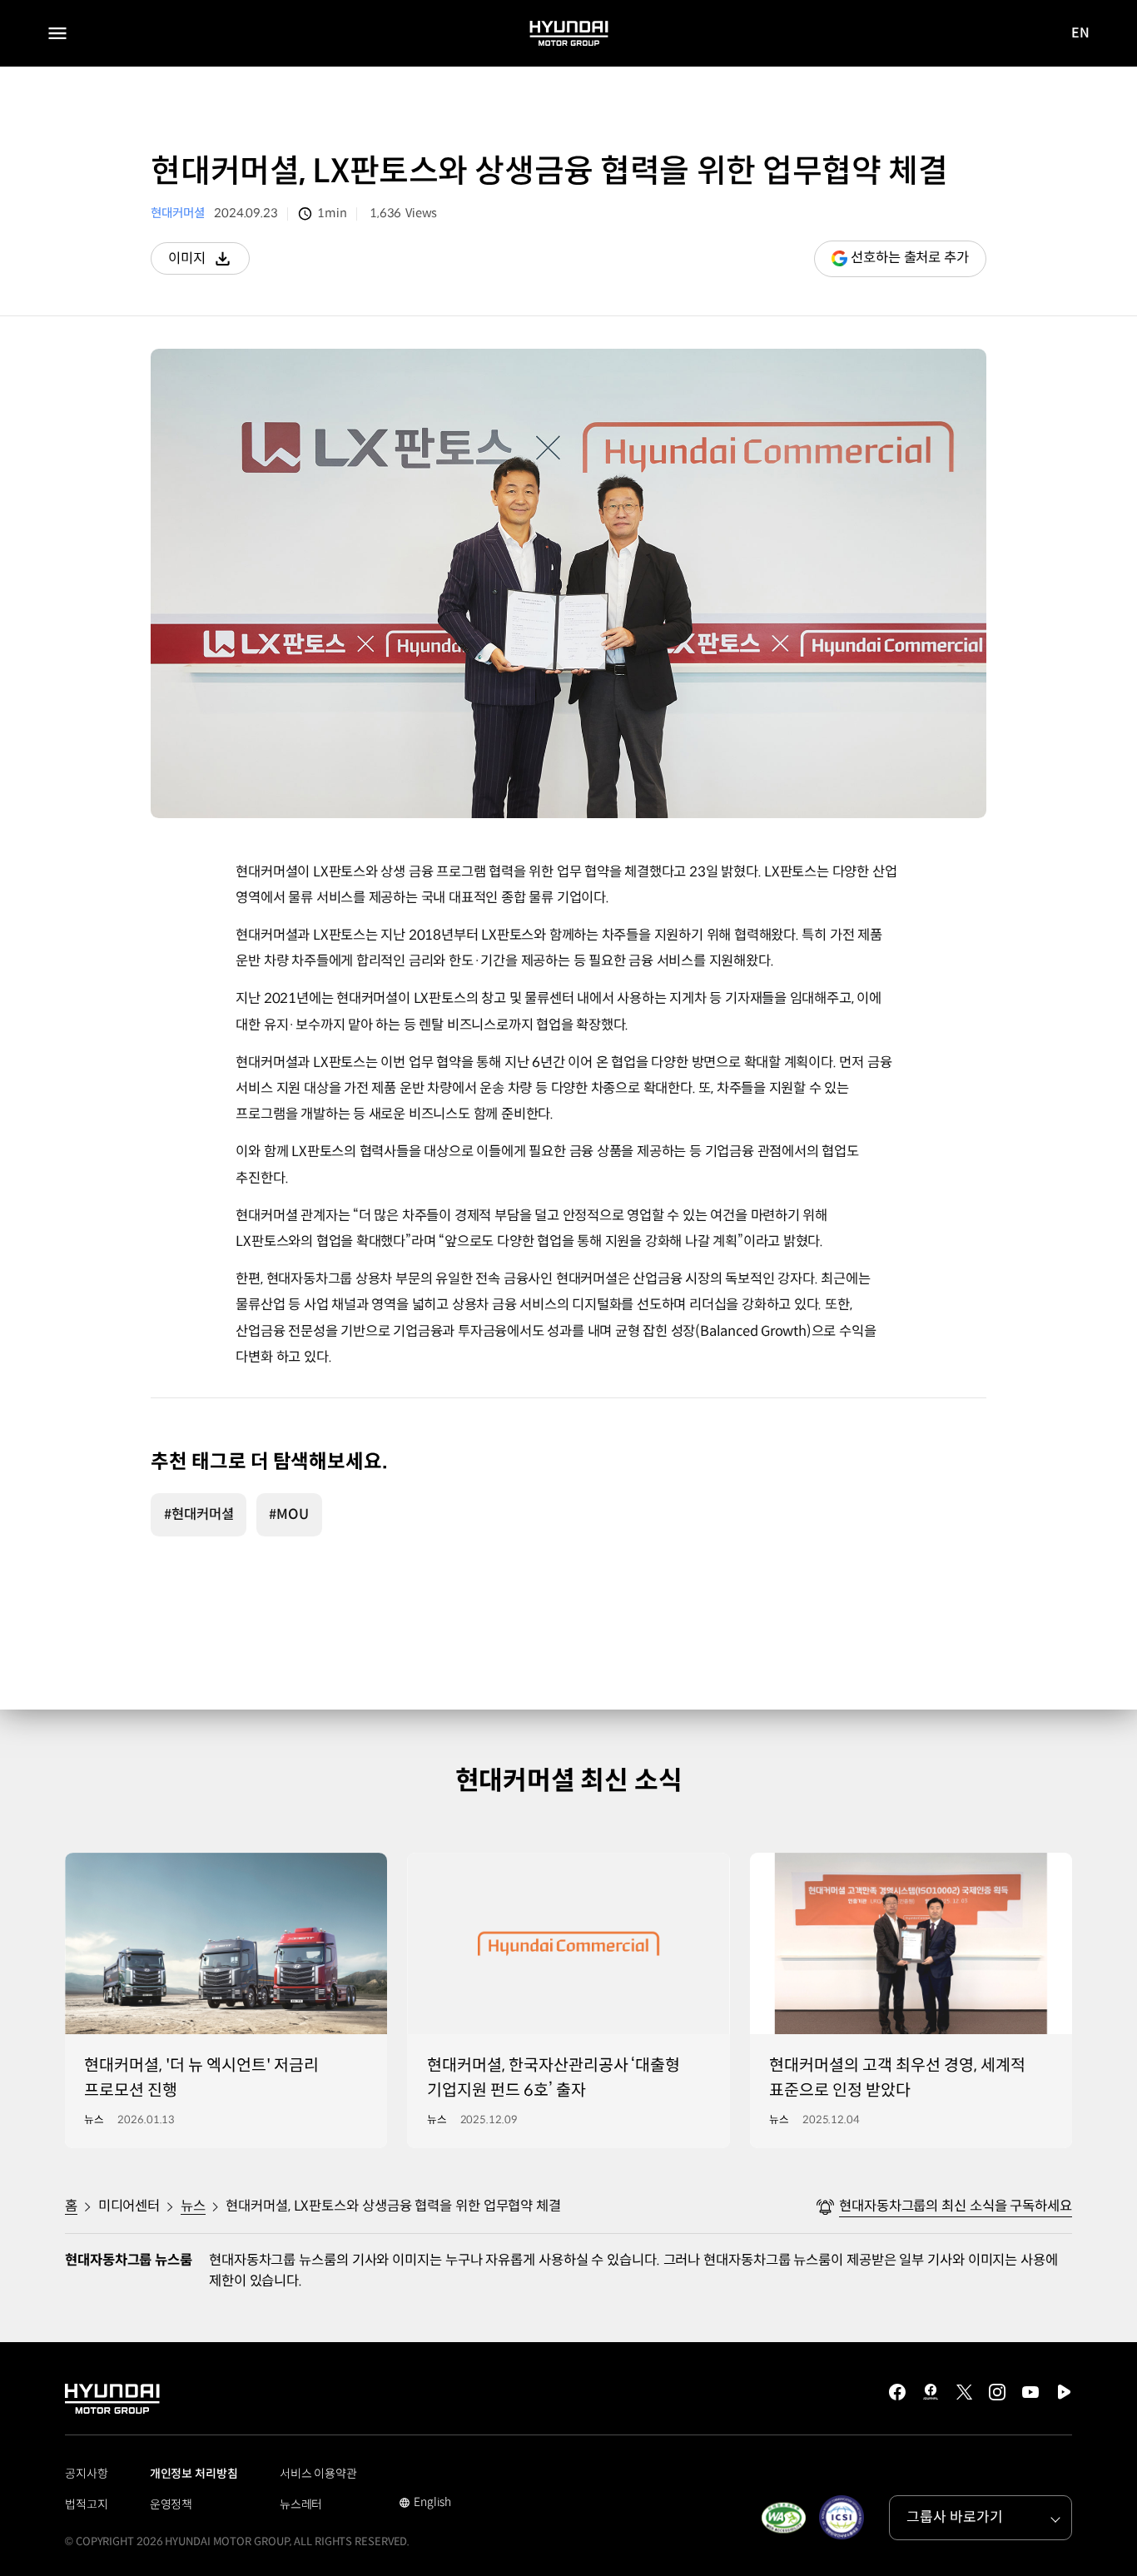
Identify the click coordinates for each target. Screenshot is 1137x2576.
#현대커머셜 (199, 1514)
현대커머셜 (177, 213)
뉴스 (193, 2206)
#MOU (289, 1514)
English (425, 2504)
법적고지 (87, 2504)
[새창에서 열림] (783, 2518)
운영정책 (171, 2504)
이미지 (209, 262)
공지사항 (87, 2474)
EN (1081, 34)
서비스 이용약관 (318, 2474)
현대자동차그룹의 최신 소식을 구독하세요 (956, 2206)
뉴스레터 (301, 2504)
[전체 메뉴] (57, 33)
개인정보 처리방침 (194, 2474)
